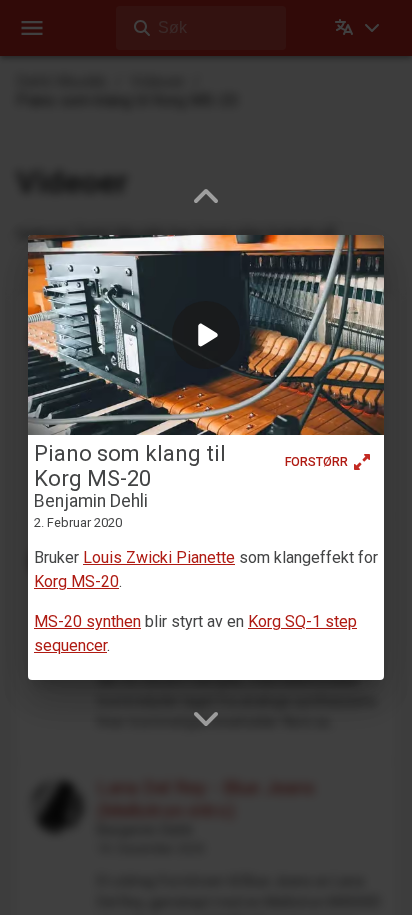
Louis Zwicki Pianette (159, 557)
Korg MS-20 (76, 581)
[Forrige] (206, 197)
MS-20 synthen (87, 621)
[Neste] (206, 718)
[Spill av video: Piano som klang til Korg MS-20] (206, 335)
